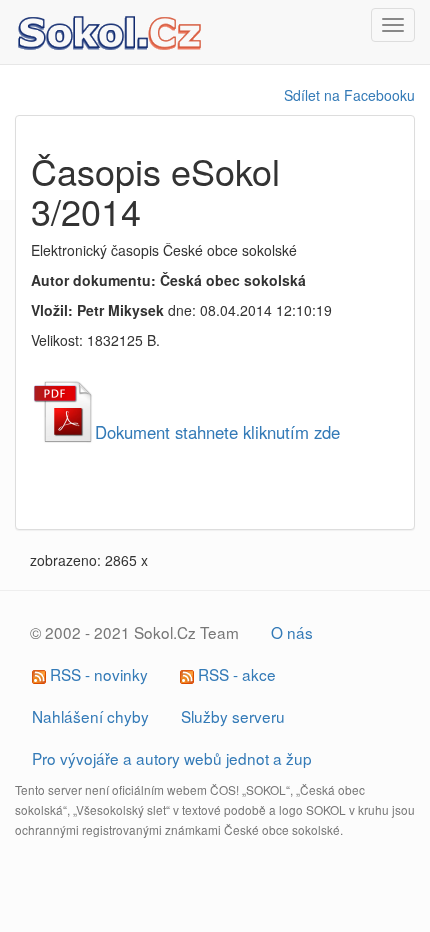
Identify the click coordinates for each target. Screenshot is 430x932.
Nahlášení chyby (90, 716)
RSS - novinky (97, 674)
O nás (292, 632)
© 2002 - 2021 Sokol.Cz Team (134, 632)
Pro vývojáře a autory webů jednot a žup (172, 758)
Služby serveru (233, 716)
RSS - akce (235, 674)
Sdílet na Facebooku (349, 95)
